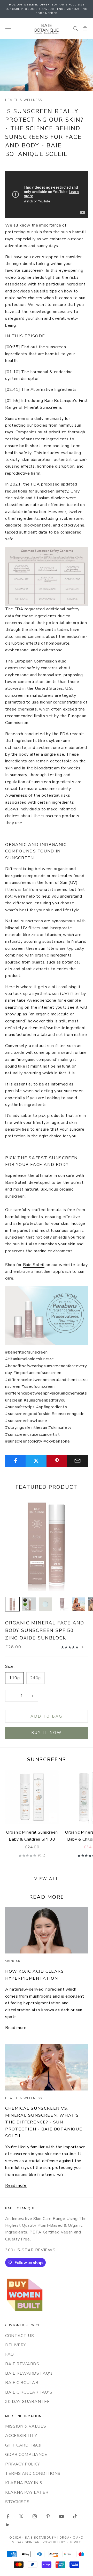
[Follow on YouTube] (61, 2516)
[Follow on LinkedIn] (8, 2525)
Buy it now (47, 1733)
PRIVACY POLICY (23, 2464)
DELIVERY (16, 2345)
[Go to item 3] (45, 1604)
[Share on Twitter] (36, 1461)
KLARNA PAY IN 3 (24, 2483)
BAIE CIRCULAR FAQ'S (29, 2392)
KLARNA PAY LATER (27, 2492)
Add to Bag (47, 1716)
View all (47, 1879)
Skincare (14, 1961)
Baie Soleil (34, 1265)
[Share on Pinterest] (57, 1461)
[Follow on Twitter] (21, 2516)
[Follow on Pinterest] (48, 2516)
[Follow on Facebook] (8, 2516)
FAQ (10, 2354)
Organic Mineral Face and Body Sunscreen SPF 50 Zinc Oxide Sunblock (45, 1630)
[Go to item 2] (29, 1604)
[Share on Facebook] (15, 1461)
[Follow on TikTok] (75, 2516)
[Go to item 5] (79, 1604)
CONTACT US (20, 2336)
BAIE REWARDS (22, 2364)
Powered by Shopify (62, 2542)
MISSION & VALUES (26, 2426)
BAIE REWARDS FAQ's (29, 2373)
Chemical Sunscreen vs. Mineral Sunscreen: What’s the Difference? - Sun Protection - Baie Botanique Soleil (44, 2122)
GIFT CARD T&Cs (23, 2445)
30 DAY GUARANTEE (27, 2402)
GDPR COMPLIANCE (26, 2455)
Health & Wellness (24, 100)
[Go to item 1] (12, 1604)
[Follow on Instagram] (35, 2516)
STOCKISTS (17, 2502)
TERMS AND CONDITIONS (33, 2473)
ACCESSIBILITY (21, 2436)
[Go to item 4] (62, 1604)
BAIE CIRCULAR (22, 2383)
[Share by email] (78, 1461)
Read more (16, 2028)
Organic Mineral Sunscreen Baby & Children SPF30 (32, 1836)
